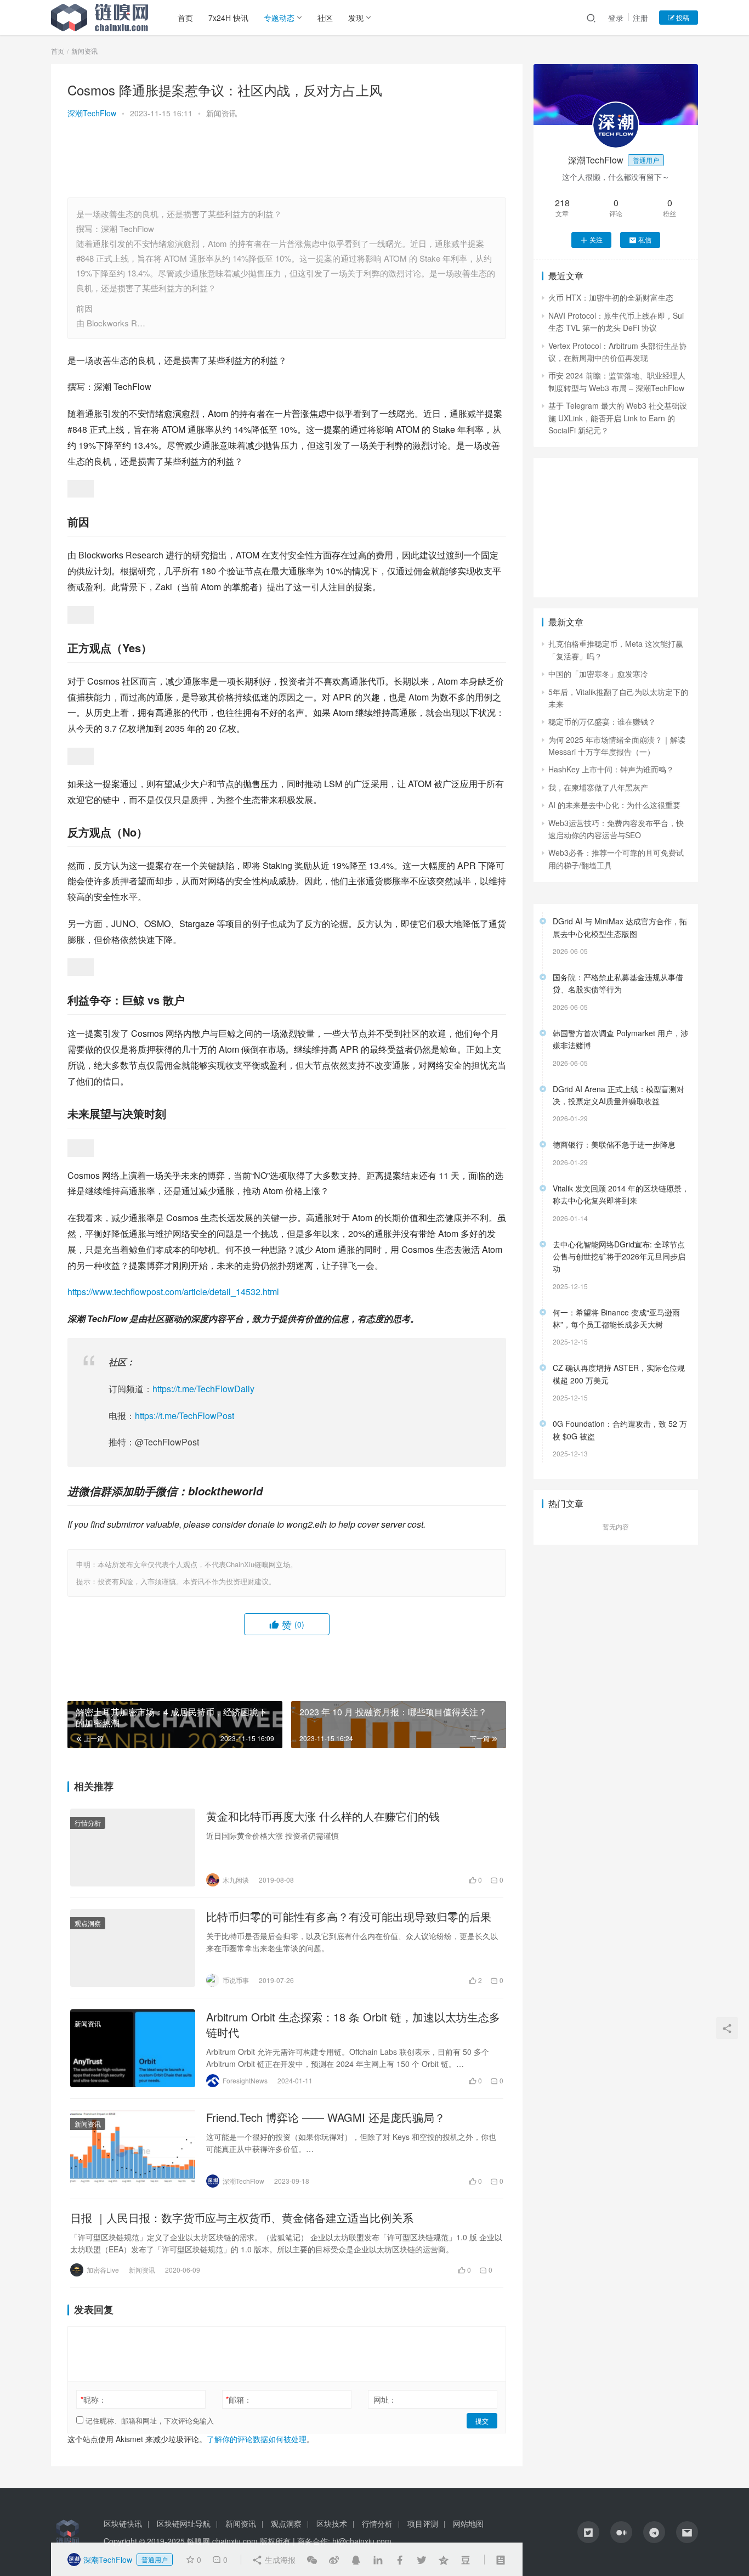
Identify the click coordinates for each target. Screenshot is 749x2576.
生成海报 (279, 2560)
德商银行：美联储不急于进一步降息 (614, 1144)
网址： (385, 2399)
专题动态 (279, 18)
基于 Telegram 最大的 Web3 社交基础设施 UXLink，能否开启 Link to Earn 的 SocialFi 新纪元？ (618, 418)
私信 (645, 239)
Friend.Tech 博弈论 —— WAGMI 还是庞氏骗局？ (326, 2117)
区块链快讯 (123, 2523)
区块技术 (332, 2523)
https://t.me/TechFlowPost (185, 1416)
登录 (616, 18)
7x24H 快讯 (228, 18)
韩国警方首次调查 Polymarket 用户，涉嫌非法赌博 (620, 1039)
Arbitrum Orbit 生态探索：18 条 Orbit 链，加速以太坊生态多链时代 (353, 2025)
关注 (596, 239)
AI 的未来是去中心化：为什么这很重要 (614, 805)
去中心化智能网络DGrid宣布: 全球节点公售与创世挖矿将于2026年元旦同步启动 (619, 1256)
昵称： (93, 2399)
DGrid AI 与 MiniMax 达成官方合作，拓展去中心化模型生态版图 (620, 927)
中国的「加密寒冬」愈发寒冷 (598, 674)
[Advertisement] (287, 160)
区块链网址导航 (184, 2523)
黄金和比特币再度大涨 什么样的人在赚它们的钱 (323, 1816)
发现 (356, 18)
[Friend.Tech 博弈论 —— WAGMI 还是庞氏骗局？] (133, 2149)
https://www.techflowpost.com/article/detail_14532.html (173, 1292)
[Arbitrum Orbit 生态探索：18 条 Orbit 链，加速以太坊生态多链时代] (133, 2048)
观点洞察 (88, 1923)
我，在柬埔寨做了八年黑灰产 (598, 787)
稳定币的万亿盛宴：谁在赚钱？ (602, 721)
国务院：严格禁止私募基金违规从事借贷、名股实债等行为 (618, 983)
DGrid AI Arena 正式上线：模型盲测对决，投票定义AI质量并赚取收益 (619, 1095)
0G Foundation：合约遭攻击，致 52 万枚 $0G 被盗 (620, 1430)
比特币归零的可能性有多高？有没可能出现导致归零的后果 (349, 1917)
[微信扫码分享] (312, 2560)
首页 (185, 18)
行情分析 (88, 1823)
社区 (325, 18)
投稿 (682, 17)
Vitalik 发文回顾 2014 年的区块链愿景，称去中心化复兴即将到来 (621, 1194)
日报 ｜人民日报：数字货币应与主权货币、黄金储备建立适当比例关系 (242, 2218)
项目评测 (423, 2523)
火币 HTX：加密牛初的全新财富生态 (611, 297)
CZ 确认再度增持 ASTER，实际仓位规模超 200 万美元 (619, 1374)
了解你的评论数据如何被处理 (257, 2439)
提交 (482, 2420)
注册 (640, 18)
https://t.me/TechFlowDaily (203, 1389)
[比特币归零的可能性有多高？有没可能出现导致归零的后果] (133, 1948)
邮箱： (239, 2399)
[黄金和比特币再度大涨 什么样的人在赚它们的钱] (133, 1848)
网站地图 (468, 2523)
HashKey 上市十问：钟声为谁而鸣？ (611, 769)
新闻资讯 (222, 113)
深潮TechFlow (92, 113)
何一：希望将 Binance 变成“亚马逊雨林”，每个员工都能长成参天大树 (616, 1318)
